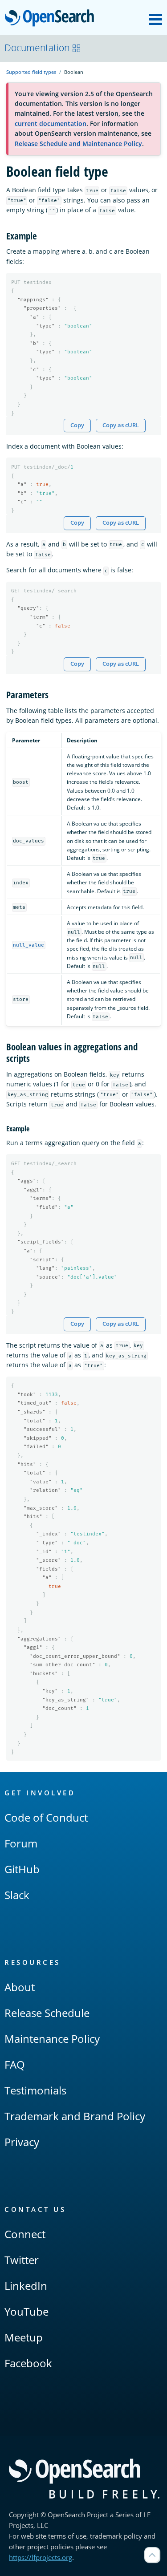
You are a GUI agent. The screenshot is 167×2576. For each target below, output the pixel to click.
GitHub (22, 1869)
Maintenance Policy (52, 2039)
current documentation (51, 124)
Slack (17, 1895)
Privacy (22, 2142)
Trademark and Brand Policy (75, 2116)
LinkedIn (26, 2286)
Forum (21, 1843)
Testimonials (35, 2090)
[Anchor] (42, 235)
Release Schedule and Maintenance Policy (78, 144)
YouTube (26, 2311)
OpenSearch (52, 18)
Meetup (24, 2337)
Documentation (37, 48)
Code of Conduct (46, 1817)
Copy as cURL (121, 425)
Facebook (28, 2363)
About (20, 1987)
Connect (25, 2234)
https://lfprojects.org (41, 2557)
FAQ (15, 2064)
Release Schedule (47, 2013)
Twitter (22, 2260)
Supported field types (31, 72)
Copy (77, 425)
